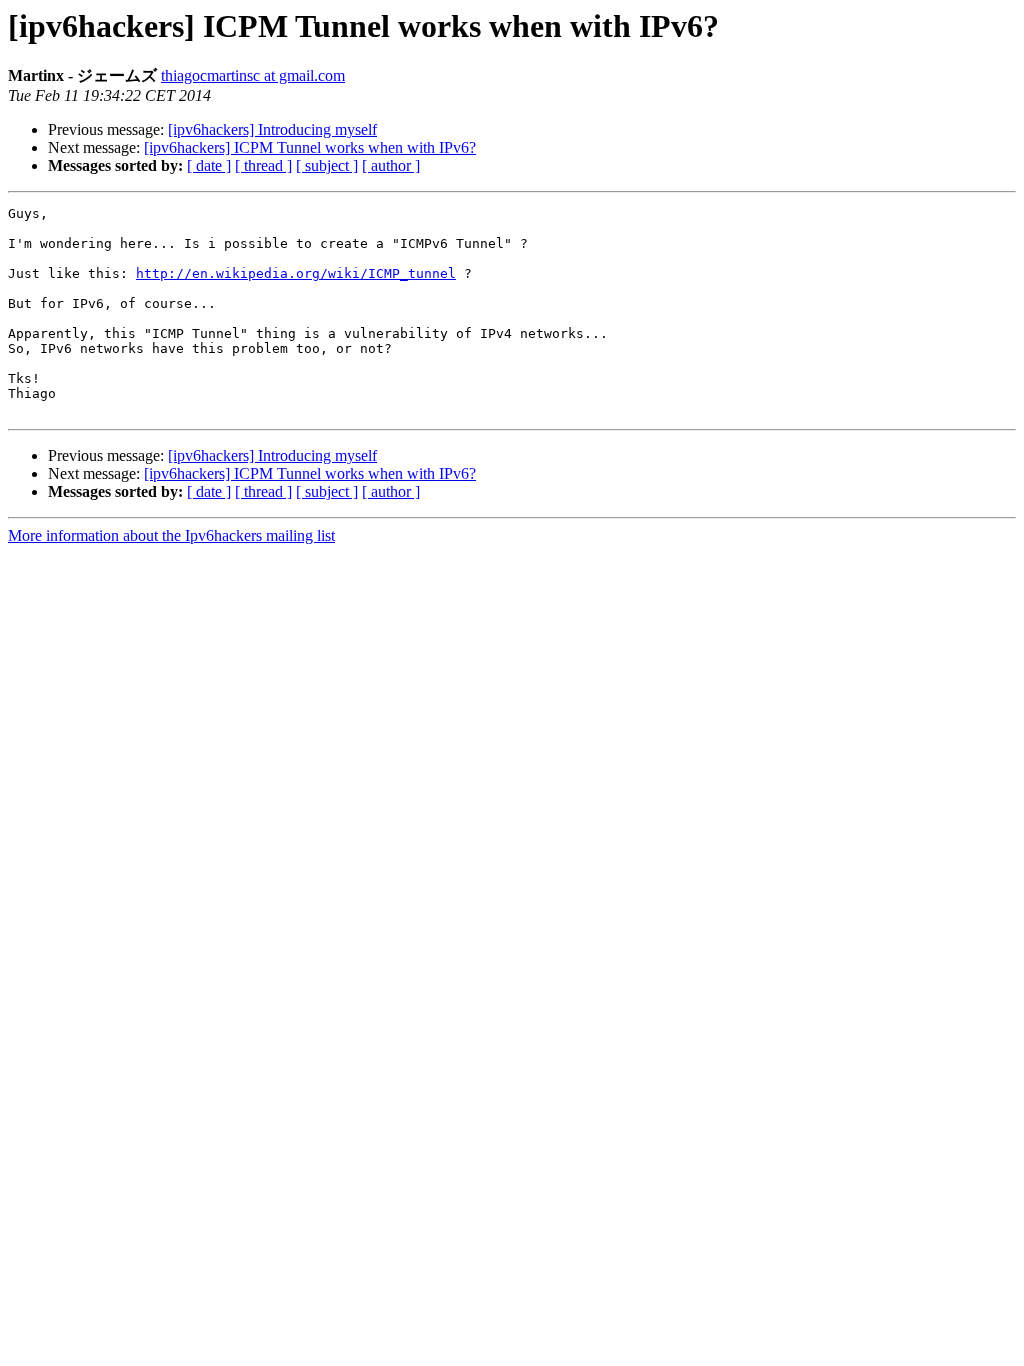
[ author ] (391, 165)
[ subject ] (327, 165)
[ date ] (209, 165)
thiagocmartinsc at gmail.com (253, 75)
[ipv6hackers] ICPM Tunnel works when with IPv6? (310, 147)
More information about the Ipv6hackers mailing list (171, 535)
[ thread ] (263, 165)
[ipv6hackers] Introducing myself (272, 129)
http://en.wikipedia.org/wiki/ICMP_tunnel (296, 273)
